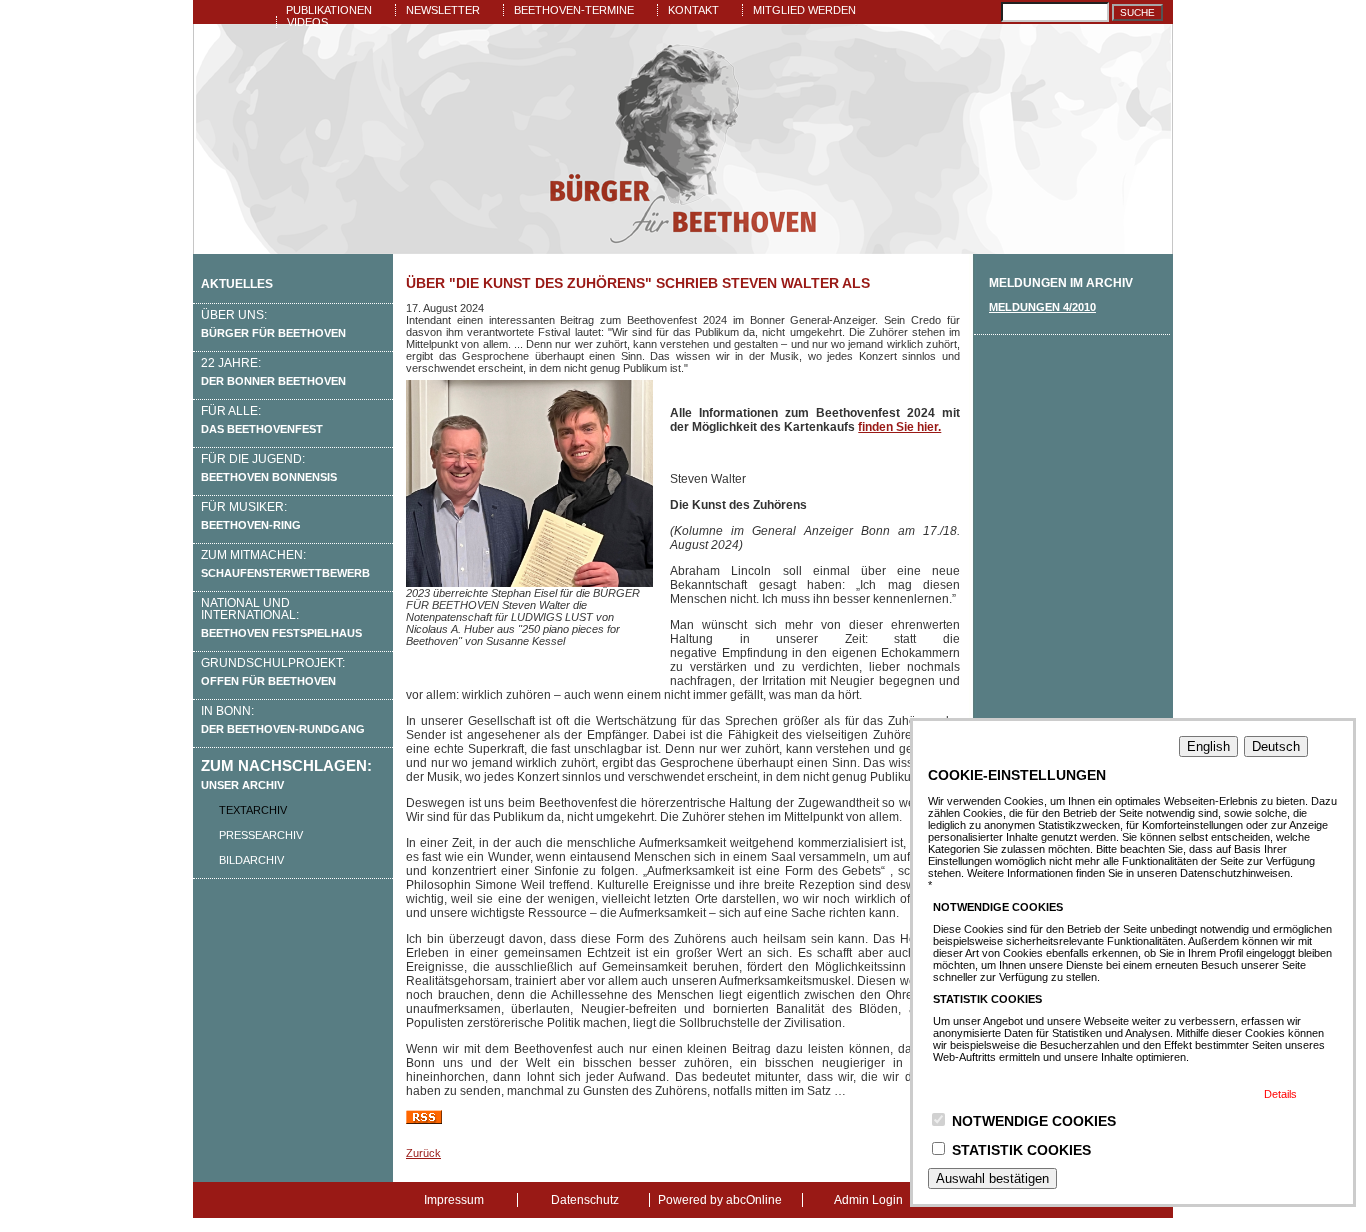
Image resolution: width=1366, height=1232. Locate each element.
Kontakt (693, 10)
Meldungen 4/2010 (1042, 307)
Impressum (454, 1200)
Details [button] (1280, 1094)
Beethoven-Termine (574, 10)
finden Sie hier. (899, 427)
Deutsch (1276, 746)
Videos (307, 22)
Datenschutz (585, 1200)
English (1208, 746)
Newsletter (443, 10)
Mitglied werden (804, 10)
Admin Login (868, 1200)
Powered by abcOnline (720, 1200)
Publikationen (329, 10)
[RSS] (424, 1120)
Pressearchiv (261, 835)
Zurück (423, 1153)
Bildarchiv (251, 860)
